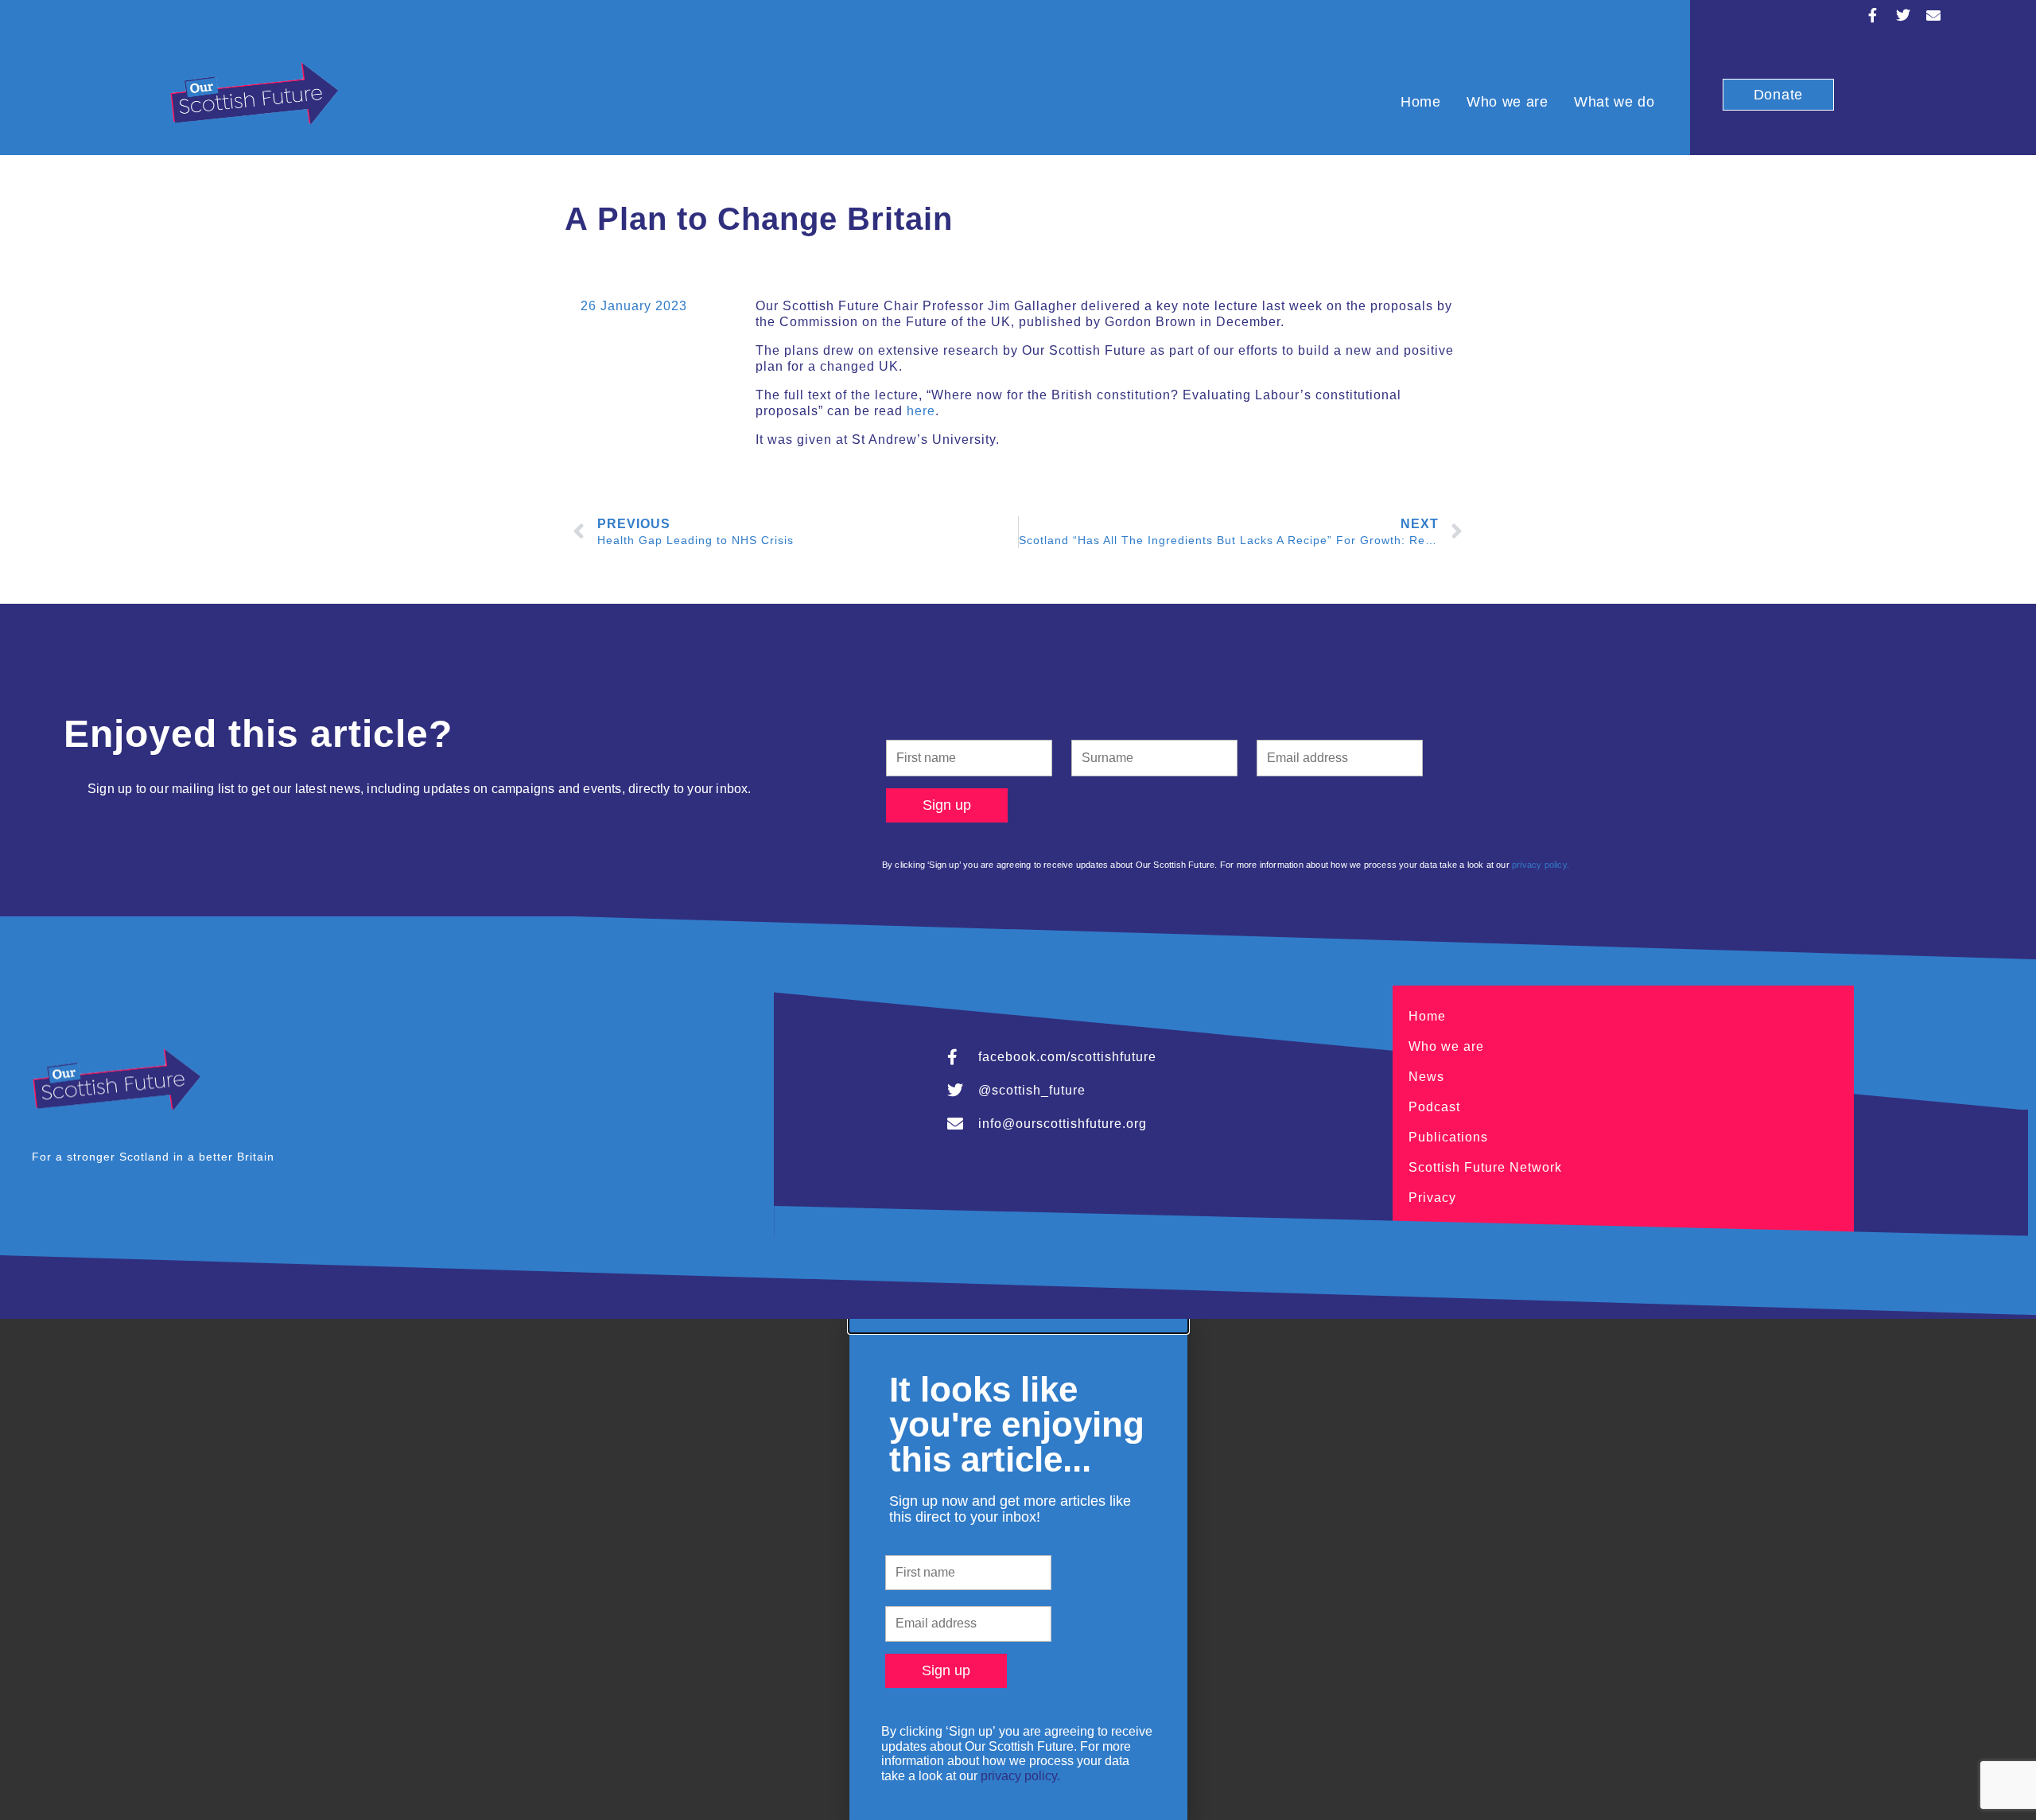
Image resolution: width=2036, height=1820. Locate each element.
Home (1421, 102)
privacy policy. (1541, 865)
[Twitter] (1903, 15)
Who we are (1508, 102)
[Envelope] (1933, 15)
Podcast (1434, 1107)
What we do (1614, 102)
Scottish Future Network (1485, 1167)
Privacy (1432, 1198)
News (1426, 1077)
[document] (1018, 1569)
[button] (1018, 1325)
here (921, 411)
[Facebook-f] (1873, 15)
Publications (1448, 1137)
